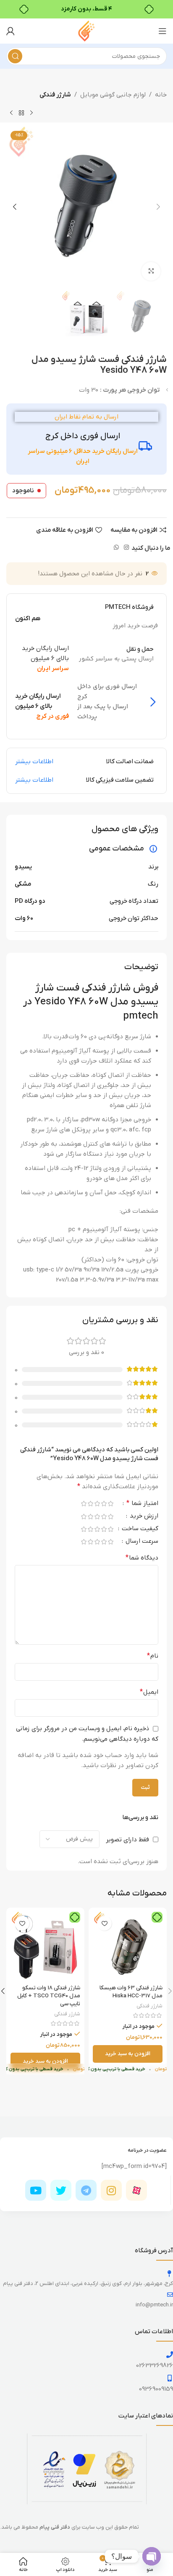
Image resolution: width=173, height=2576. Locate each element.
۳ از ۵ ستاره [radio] (97, 1504)
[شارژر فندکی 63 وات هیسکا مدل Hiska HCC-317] (128, 1947)
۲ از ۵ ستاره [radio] (104, 1504)
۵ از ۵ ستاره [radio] (84, 1504)
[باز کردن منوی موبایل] (163, 31)
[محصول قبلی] (31, 113)
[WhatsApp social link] (116, 548)
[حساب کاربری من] (10, 31)
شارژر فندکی (55, 95)
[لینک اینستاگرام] (126, 548)
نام (153, 1656)
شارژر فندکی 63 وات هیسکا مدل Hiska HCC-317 (131, 1992)
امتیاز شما (142, 1504)
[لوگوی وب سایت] (86, 31)
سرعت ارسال (141, 1542)
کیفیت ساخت (139, 1529)
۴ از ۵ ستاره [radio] (90, 1504)
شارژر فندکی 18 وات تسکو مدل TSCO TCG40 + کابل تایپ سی (49, 1996)
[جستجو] (15, 56)
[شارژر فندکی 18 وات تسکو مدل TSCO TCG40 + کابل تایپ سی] (45, 1947)
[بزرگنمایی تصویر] (151, 272)
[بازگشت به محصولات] (21, 113)
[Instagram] (111, 2190)
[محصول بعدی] (11, 113)
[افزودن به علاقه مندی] (104, 1923)
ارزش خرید (143, 1517)
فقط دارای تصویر (127, 1840)
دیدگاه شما (142, 1558)
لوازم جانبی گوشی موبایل (113, 95)
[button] (158, 207)
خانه (161, 95)
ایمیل (149, 1692)
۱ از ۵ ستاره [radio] (110, 1504)
